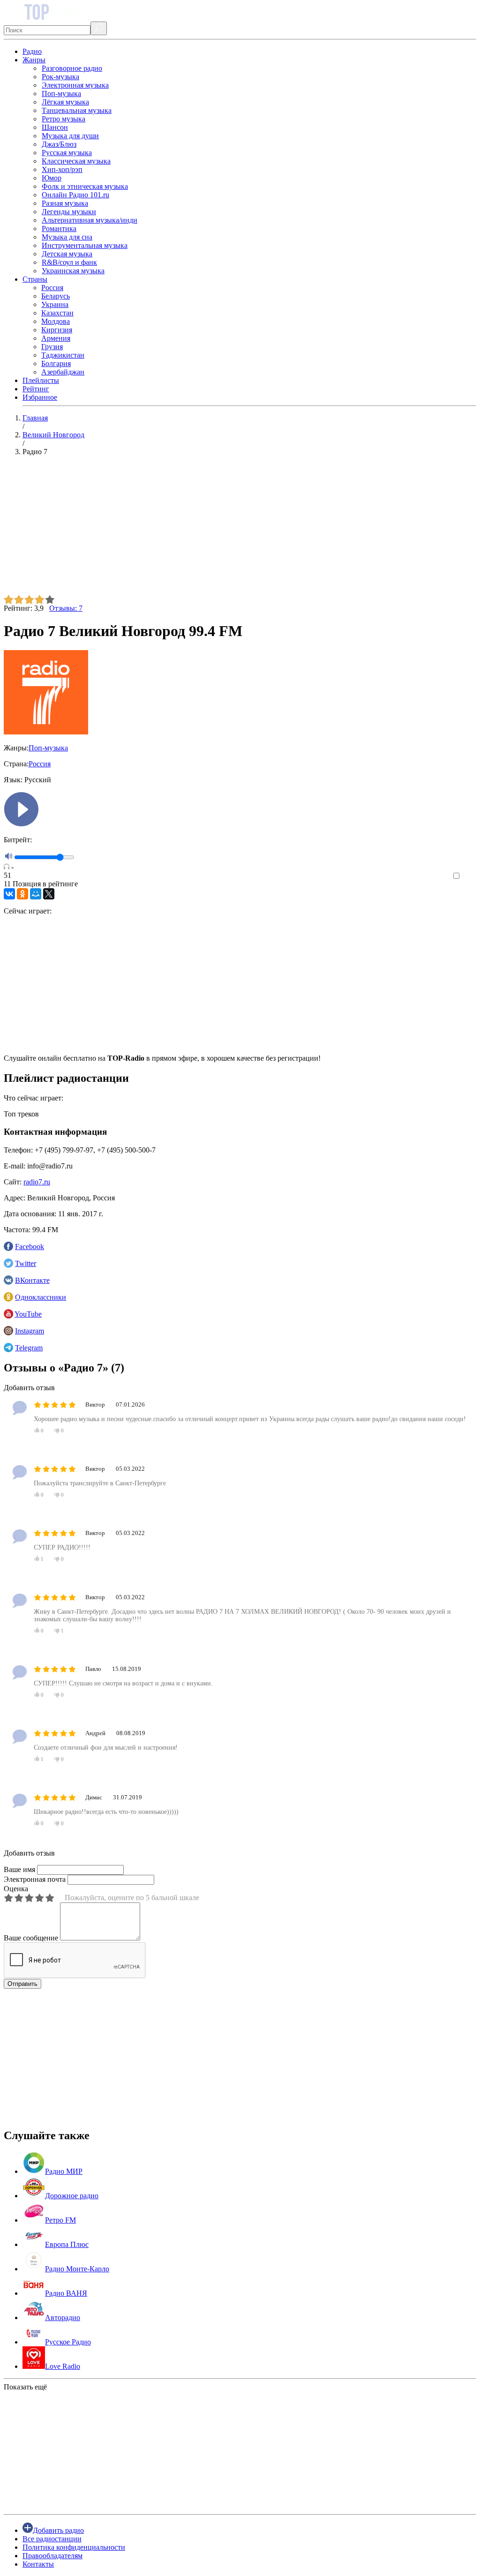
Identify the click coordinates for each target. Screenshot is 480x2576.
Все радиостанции (52, 2539)
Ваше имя (19, 1869)
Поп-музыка (61, 94)
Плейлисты (41, 380)
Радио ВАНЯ (66, 2293)
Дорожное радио (72, 2196)
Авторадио (63, 2318)
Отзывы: (66, 608)
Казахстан (57, 313)
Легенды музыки (69, 212)
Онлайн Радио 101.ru (75, 195)
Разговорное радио (72, 68)
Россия (52, 288)
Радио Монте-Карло (77, 2269)
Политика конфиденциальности (74, 2547)
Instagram (30, 1331)
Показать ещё (25, 2387)
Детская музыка (67, 254)
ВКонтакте (32, 1280)
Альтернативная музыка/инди (90, 220)
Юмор (52, 178)
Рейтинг (36, 389)
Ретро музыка (64, 119)
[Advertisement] (240, 529)
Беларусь (56, 296)
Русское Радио (68, 2342)
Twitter (26, 1263)
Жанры (34, 60)
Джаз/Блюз (59, 144)
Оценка (16, 1889)
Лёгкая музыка (65, 102)
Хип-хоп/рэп (62, 169)
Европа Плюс (67, 2244)
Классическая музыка (76, 161)
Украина (55, 304)
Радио (32, 51)
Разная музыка (65, 203)
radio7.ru (37, 1182)
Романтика (59, 228)
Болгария (56, 363)
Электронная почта (35, 1879)
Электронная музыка (75, 85)
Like (469, 876)
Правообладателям (52, 2556)
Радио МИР (64, 2171)
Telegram (29, 1348)
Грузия (52, 347)
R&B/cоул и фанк (69, 262)
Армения (56, 338)
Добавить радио (58, 2530)
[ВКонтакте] (9, 894)
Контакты (38, 2564)
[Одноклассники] (22, 894)
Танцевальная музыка (77, 110)
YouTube (28, 1314)
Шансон (55, 127)
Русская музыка (67, 153)
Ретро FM (60, 2220)
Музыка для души (70, 136)
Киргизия (57, 330)
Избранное (40, 397)
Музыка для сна (67, 237)
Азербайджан (63, 372)
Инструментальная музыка (85, 245)
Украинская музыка (73, 271)
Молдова (56, 321)
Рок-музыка (60, 77)
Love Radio (63, 2366)
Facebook (30, 1247)
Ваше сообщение (31, 1938)
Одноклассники (41, 1297)
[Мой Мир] (36, 894)
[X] (49, 894)
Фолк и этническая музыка (85, 186)
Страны (35, 279)
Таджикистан (63, 355)
